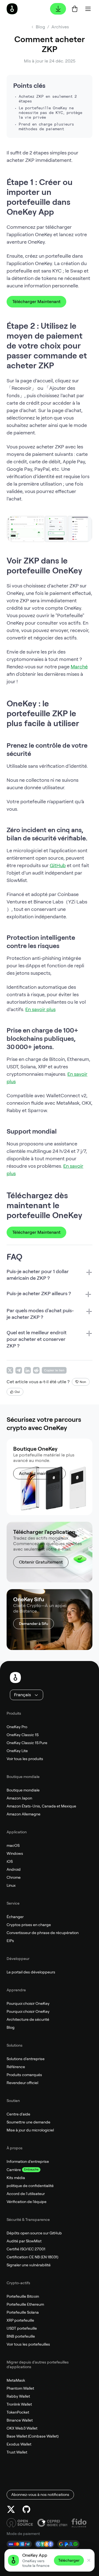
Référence (16, 2067)
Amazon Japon (19, 1798)
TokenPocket (18, 2412)
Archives (60, 27)
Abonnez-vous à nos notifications (40, 2495)
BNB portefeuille (21, 2336)
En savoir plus (40, 1009)
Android (14, 1869)
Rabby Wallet (18, 2396)
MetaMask (16, 2380)
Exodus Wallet (19, 2444)
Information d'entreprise (28, 2161)
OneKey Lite (17, 1751)
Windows (15, 1853)
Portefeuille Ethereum (25, 2304)
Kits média (16, 2178)
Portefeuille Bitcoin (23, 2296)
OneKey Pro (17, 1727)
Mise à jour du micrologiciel (30, 2130)
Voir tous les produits (25, 1759)
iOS (10, 1861)
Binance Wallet (20, 2420)
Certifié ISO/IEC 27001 (26, 2249)
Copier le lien (54, 1370)
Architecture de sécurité (28, 2019)
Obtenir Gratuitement (41, 1562)
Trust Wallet (17, 2452)
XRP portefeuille (20, 2320)
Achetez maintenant (39, 1473)
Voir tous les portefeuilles (28, 2344)
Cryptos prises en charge (29, 1925)
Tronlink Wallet (19, 2404)
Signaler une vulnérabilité (29, 2265)
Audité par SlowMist (24, 2241)
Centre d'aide (18, 2114)
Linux (11, 1885)
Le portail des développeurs (31, 1972)
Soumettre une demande (28, 2122)
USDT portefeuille (22, 2328)
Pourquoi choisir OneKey (28, 2003)
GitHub (58, 865)
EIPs (10, 1941)
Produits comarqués (24, 2075)
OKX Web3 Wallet (22, 2428)
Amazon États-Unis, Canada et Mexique (41, 1806)
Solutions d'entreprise (26, 2059)
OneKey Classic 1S (23, 1735)
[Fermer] (89, 2560)
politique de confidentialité (30, 2186)
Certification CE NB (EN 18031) (32, 2257)
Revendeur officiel (22, 2083)
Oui (17, 1392)
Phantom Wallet (20, 2388)
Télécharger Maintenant (36, 302)
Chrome (14, 1877)
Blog (11, 2027)
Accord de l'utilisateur (26, 2194)
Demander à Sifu (34, 1624)
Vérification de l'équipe (27, 2202)
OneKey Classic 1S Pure (27, 1743)
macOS (13, 1845)
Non (83, 1382)
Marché (79, 667)
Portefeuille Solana (23, 2312)
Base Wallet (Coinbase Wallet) (33, 2436)
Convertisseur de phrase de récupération (43, 1933)
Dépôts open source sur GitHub (34, 2233)
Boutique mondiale (23, 1790)
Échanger (15, 1917)
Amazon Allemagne (24, 1814)
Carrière (14, 2170)
